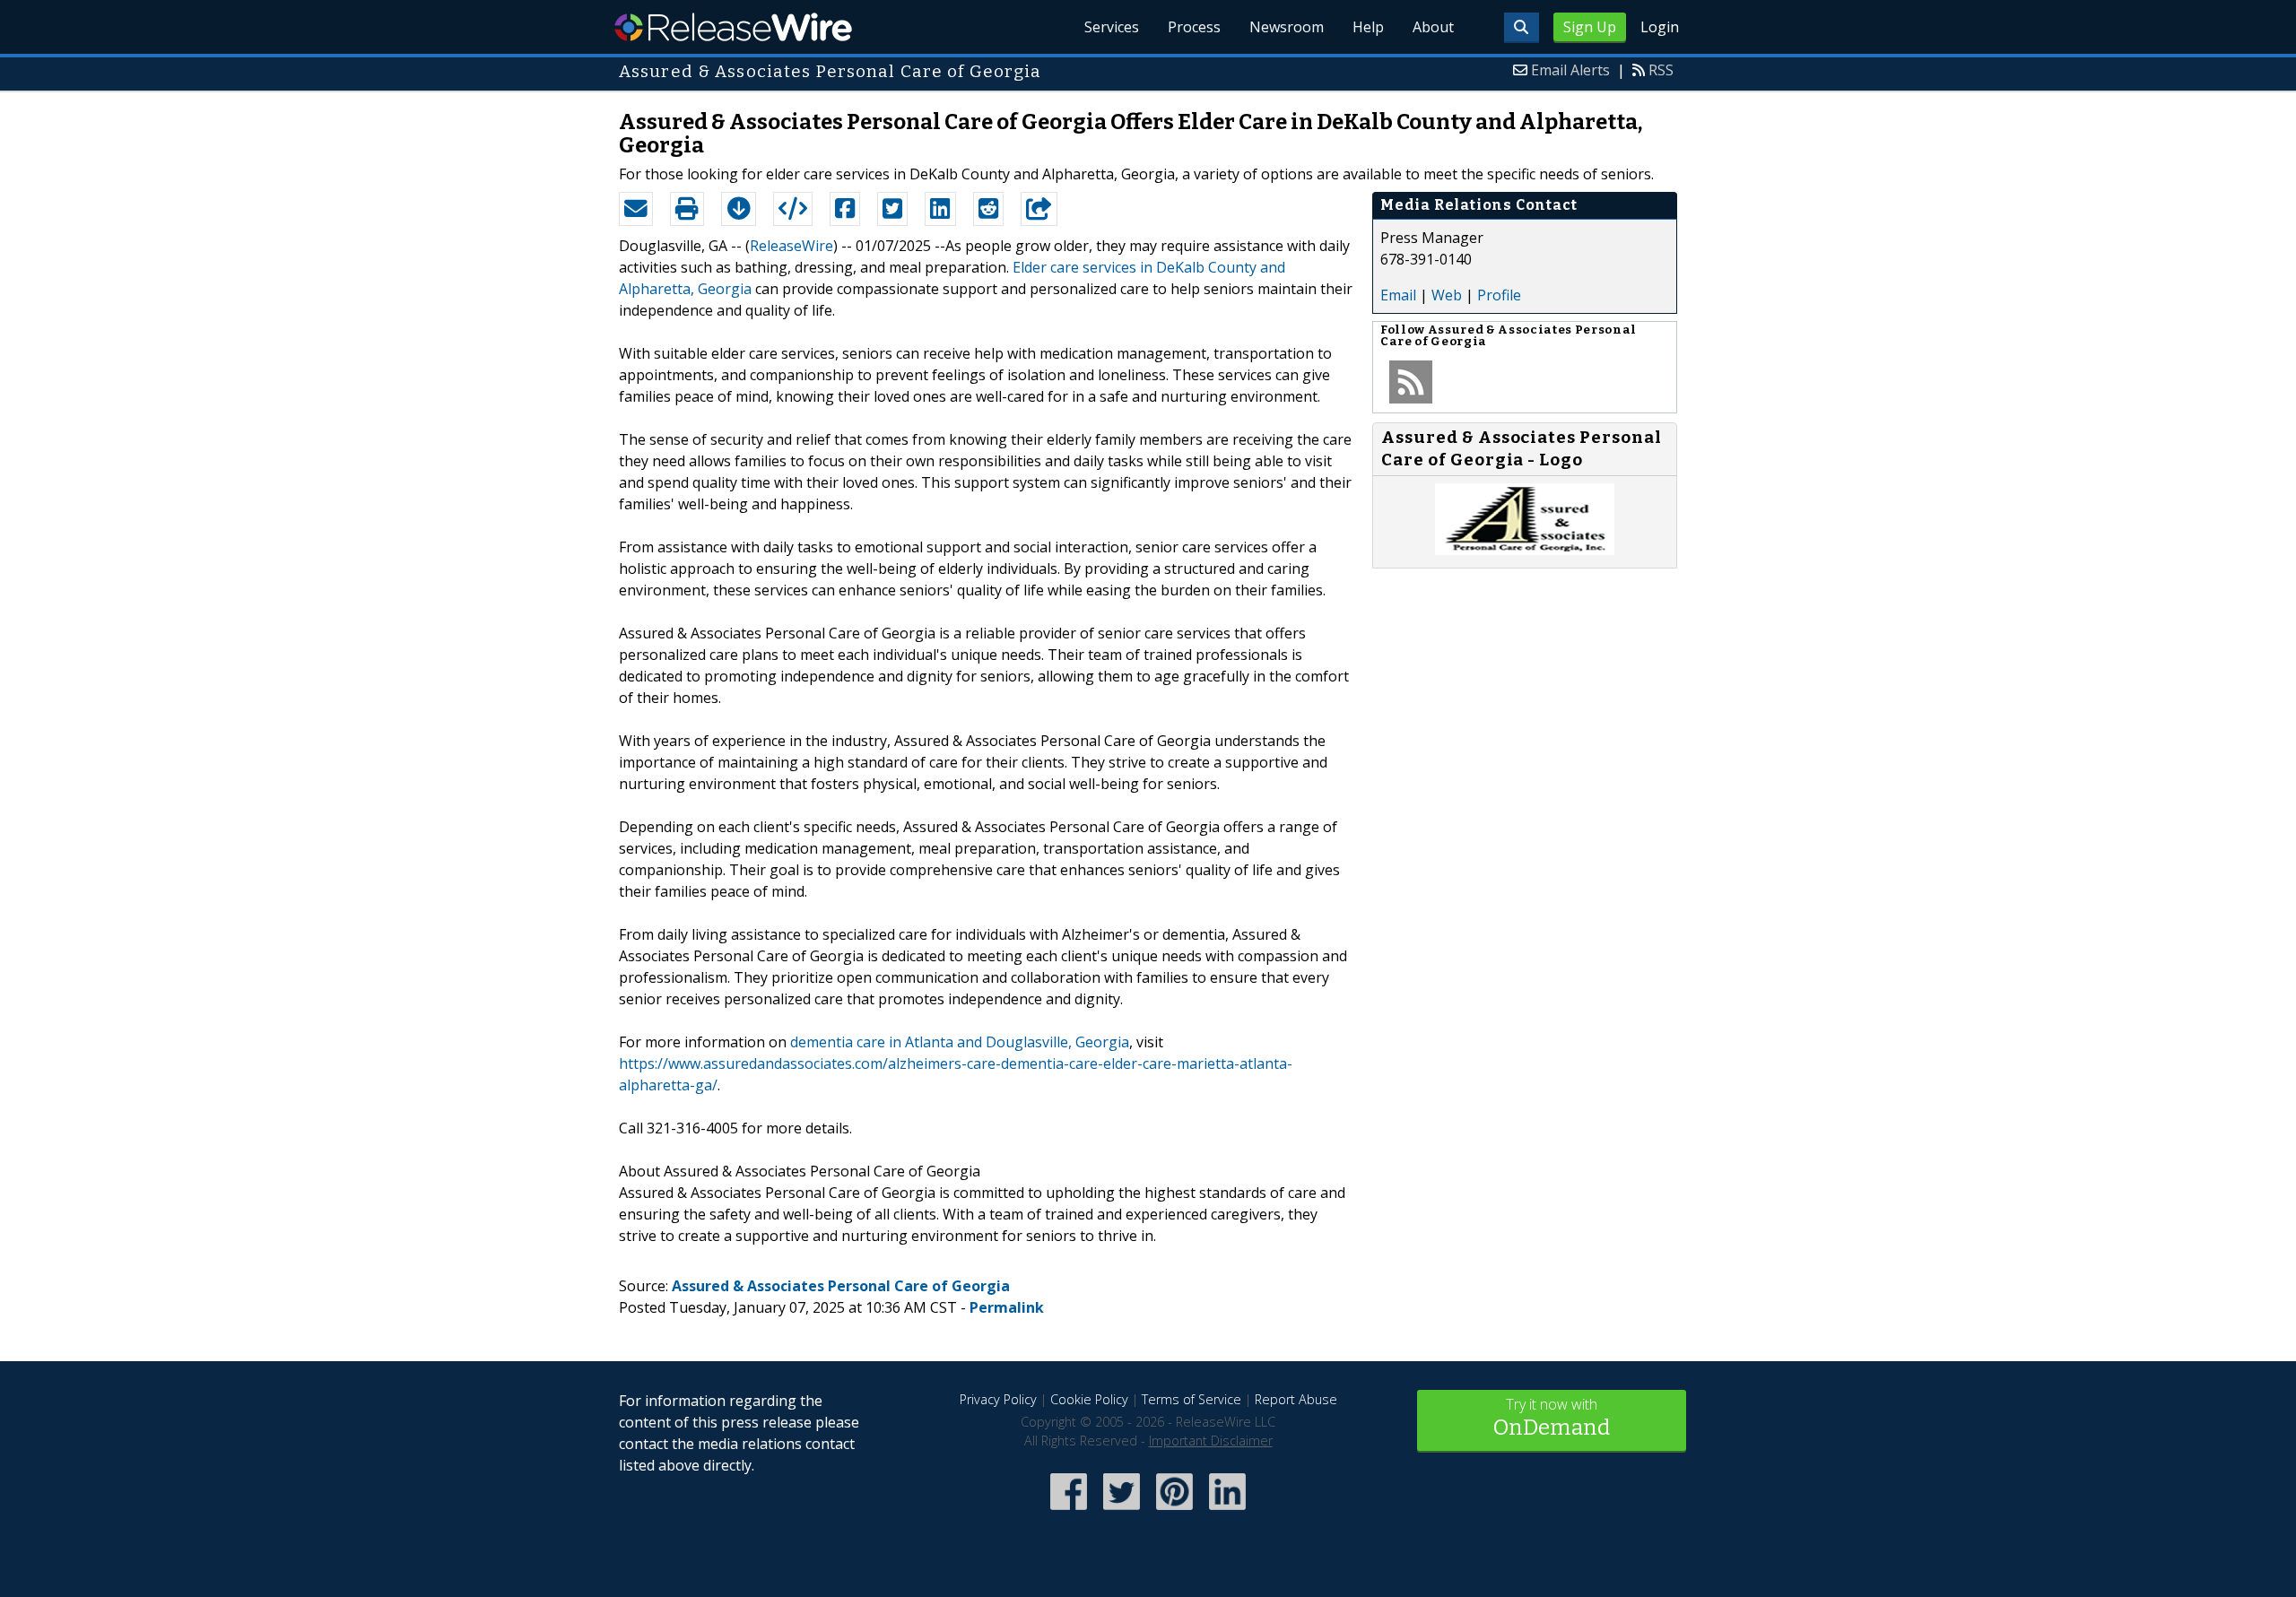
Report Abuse (1296, 1399)
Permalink (1007, 1307)
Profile (1499, 295)
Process (1194, 27)
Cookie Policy (1089, 1399)
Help (1368, 27)
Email (1398, 295)
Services (1112, 27)
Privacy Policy (998, 1399)
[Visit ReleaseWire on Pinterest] (1174, 1511)
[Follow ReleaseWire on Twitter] (1122, 1511)
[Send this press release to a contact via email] (636, 209)
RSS (1661, 70)
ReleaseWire (733, 27)
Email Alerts (1570, 70)
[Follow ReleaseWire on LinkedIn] (1227, 1511)
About (1433, 27)
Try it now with (1552, 1417)
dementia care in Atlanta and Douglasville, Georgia (960, 1042)
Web (1447, 295)
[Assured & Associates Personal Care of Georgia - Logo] (1525, 550)
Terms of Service (1191, 1399)
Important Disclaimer (1211, 1441)
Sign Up (1590, 27)
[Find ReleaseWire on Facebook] (1069, 1511)
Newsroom (1287, 27)
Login (1660, 27)
